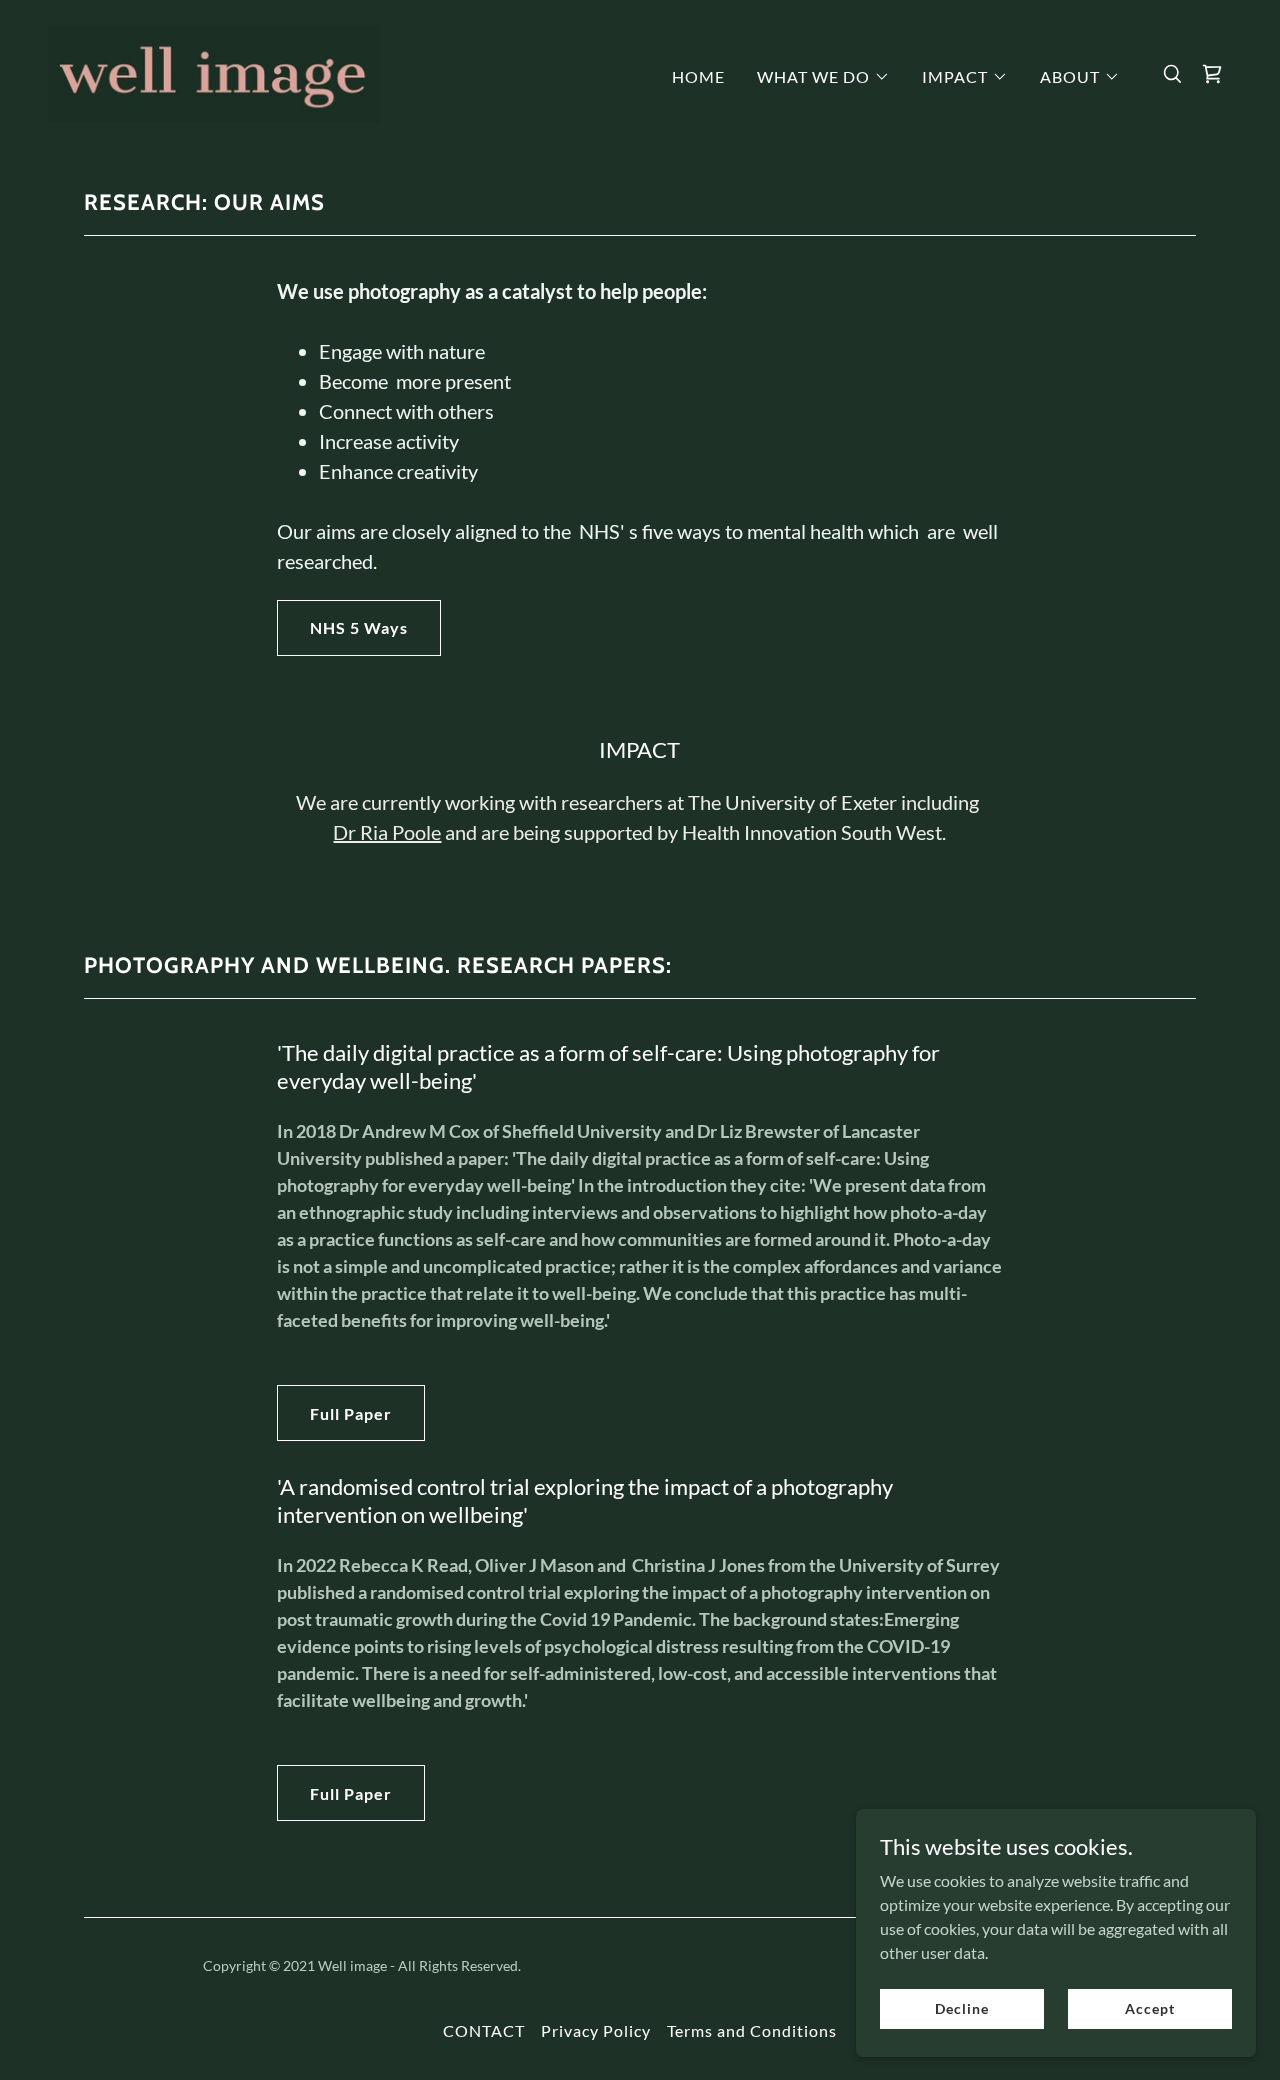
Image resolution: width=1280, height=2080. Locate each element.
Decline (961, 2008)
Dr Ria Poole (387, 832)
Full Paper (351, 1413)
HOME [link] (698, 76)
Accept (1149, 2008)
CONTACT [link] (484, 2030)
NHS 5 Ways (359, 627)
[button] (823, 77)
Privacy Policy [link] (596, 2030)
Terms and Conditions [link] (752, 2030)
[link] (214, 71)
